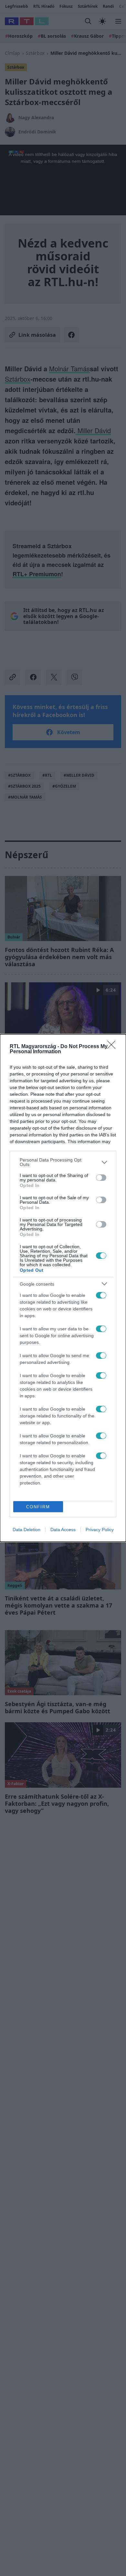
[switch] (101, 1178)
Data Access (63, 1530)
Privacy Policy (100, 1530)
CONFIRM (38, 1507)
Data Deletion (26, 1530)
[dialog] (63, 1288)
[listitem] (63, 1162)
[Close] (113, 1047)
